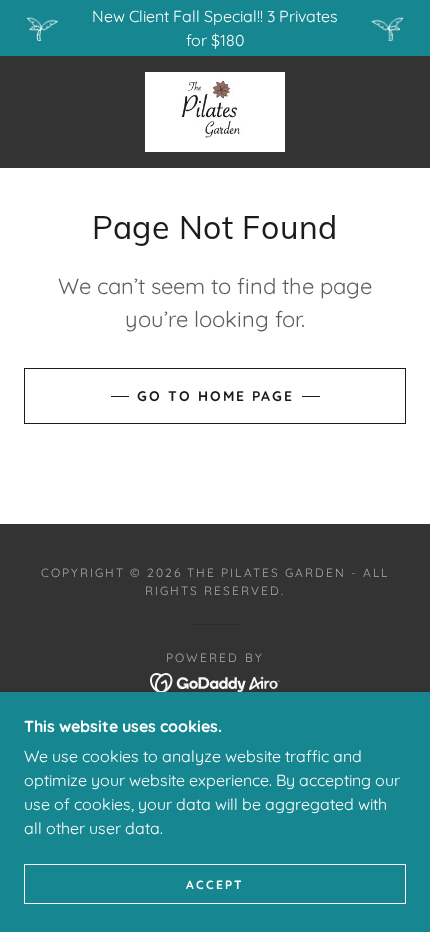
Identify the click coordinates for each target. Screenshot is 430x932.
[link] (215, 112)
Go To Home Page (215, 396)
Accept (215, 884)
